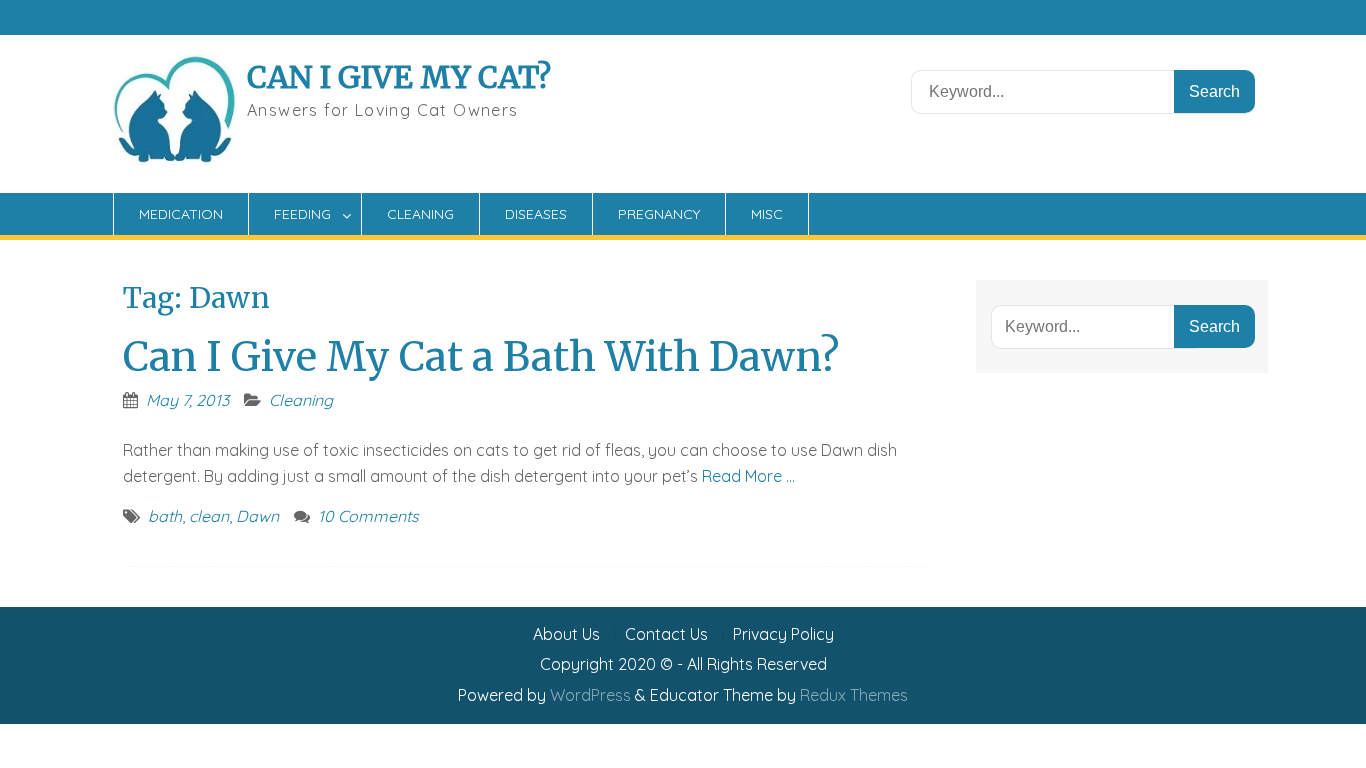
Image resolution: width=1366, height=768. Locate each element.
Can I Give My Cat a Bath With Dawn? (481, 357)
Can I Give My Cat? (399, 77)
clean (209, 516)
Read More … (748, 476)
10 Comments (368, 516)
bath (165, 516)
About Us (566, 634)
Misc (767, 214)
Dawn (257, 516)
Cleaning (420, 214)
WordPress (590, 695)
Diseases (536, 214)
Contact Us (666, 634)
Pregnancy (659, 214)
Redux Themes (854, 695)
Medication (181, 214)
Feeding (302, 214)
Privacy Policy (783, 634)
